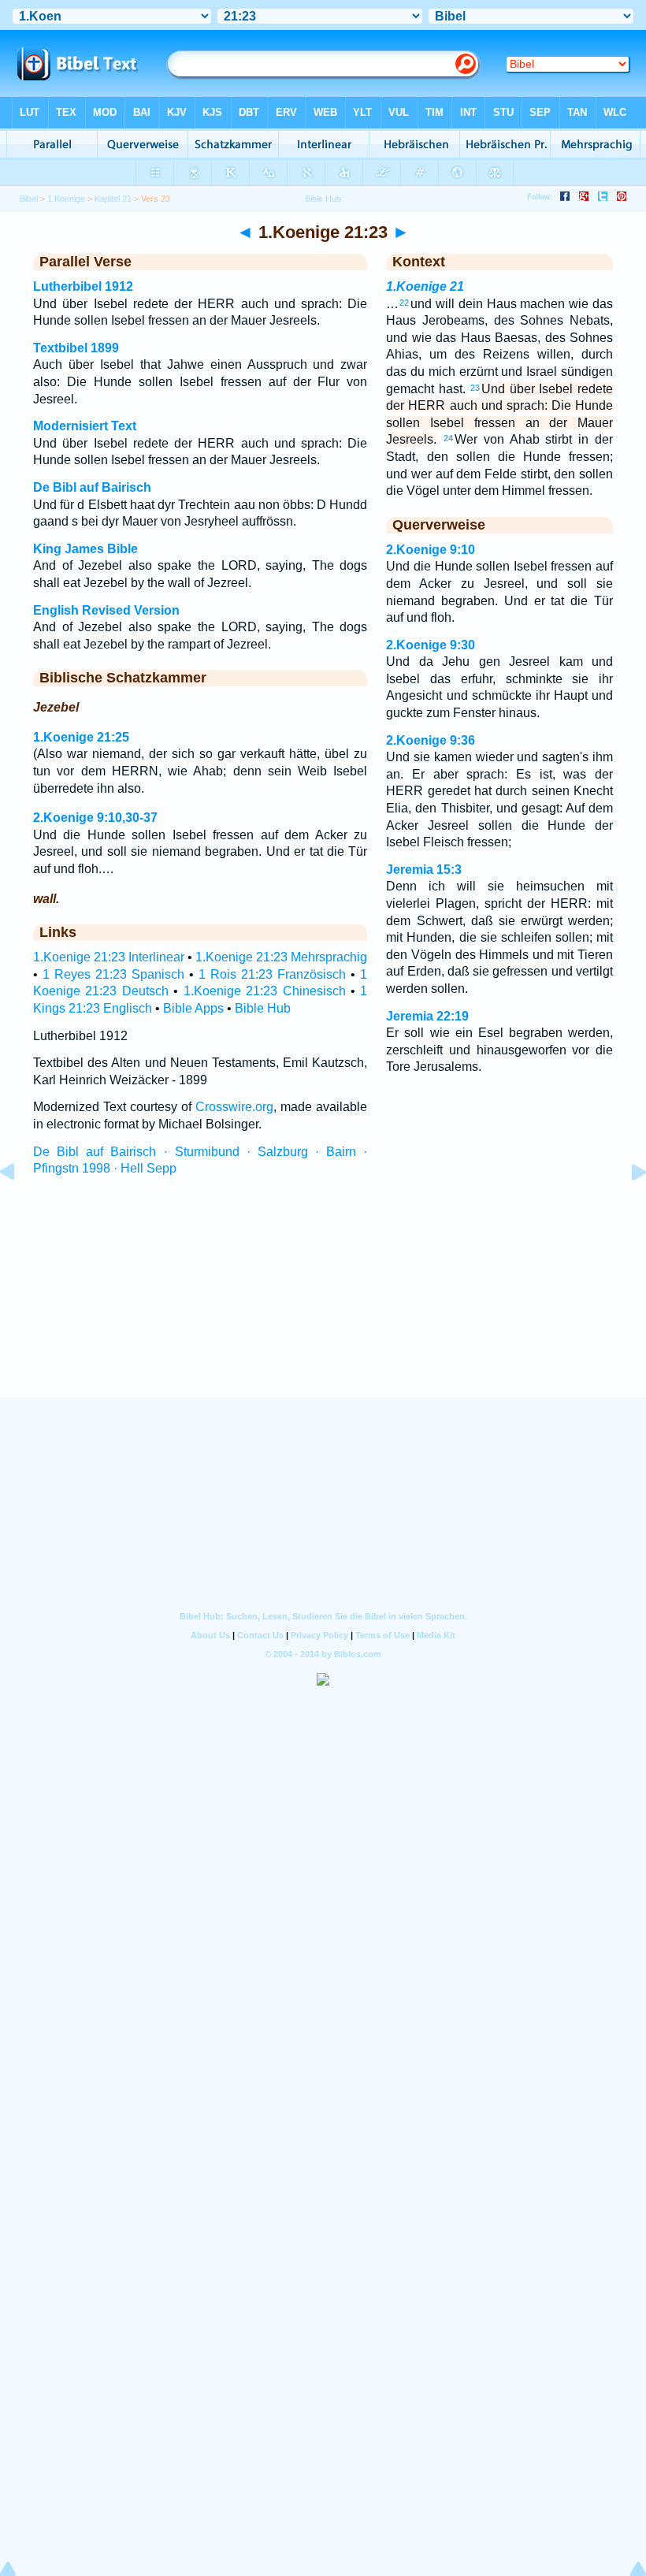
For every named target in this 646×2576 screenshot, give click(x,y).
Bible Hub (263, 1008)
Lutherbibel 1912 (83, 286)
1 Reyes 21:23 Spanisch (113, 974)
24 (448, 438)
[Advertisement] (323, 1301)
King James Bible (85, 549)
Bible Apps (193, 1008)
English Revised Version (106, 610)
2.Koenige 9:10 (431, 550)
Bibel (29, 199)
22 (404, 303)
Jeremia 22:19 (427, 1016)
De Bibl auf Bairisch (92, 487)
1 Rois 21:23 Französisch (272, 974)
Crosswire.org (234, 1107)
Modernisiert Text (85, 426)
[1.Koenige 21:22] (20, 1208)
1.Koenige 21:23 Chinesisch (265, 991)
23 (475, 388)
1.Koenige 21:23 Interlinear (109, 957)
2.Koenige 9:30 (431, 645)
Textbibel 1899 (76, 348)
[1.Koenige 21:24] (626, 1208)
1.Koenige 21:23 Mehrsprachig (281, 957)
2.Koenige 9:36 (431, 740)
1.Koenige (66, 199)
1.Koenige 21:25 (81, 737)
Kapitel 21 (113, 199)
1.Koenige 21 (425, 286)
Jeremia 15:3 (424, 870)
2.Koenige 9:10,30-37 (95, 818)
